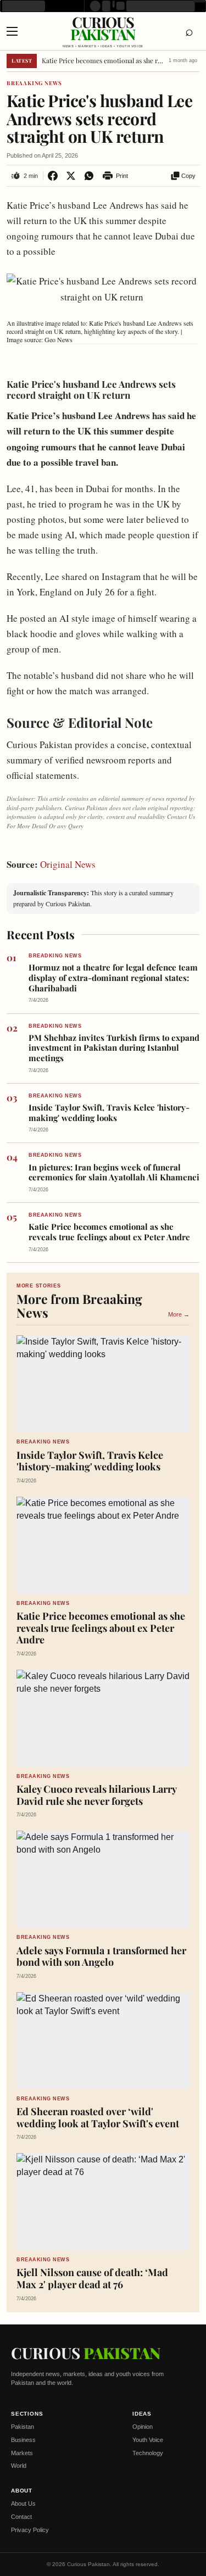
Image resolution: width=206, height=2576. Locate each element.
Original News (68, 864)
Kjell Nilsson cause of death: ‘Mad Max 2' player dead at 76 (92, 2279)
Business (23, 2440)
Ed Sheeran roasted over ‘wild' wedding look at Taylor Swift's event (98, 2118)
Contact (21, 2517)
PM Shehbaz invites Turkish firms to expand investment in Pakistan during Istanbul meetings (114, 1048)
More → (179, 1314)
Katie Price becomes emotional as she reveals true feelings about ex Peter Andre (103, 61)
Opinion (143, 2427)
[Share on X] (71, 176)
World (19, 2466)
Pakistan (23, 2427)
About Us (23, 2503)
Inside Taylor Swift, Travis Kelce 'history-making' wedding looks (109, 1113)
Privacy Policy (30, 2530)
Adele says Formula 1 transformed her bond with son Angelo (101, 1957)
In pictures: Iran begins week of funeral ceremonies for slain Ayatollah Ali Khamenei (114, 1173)
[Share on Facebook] (52, 176)
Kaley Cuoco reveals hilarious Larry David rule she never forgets (96, 1795)
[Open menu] (17, 31)
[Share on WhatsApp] (89, 176)
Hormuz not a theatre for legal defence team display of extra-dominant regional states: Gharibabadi (113, 978)
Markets (22, 2453)
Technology (148, 2453)
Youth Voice (148, 2440)
